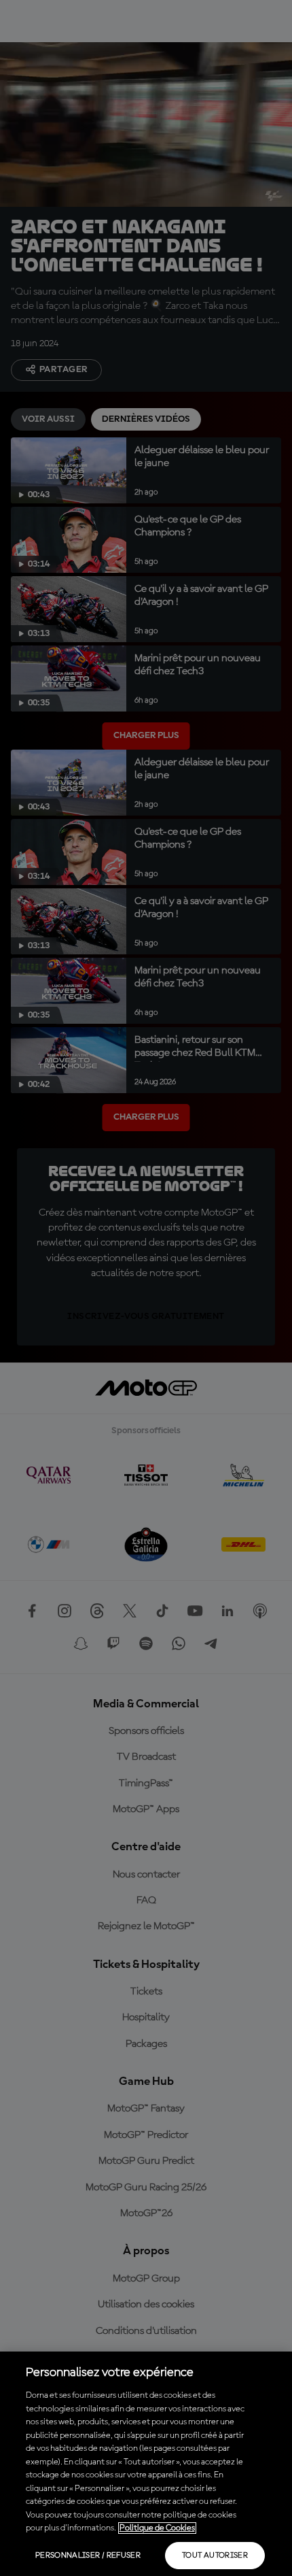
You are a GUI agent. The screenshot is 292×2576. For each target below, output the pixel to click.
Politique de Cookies (157, 2528)
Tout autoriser (215, 2556)
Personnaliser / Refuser (88, 2556)
